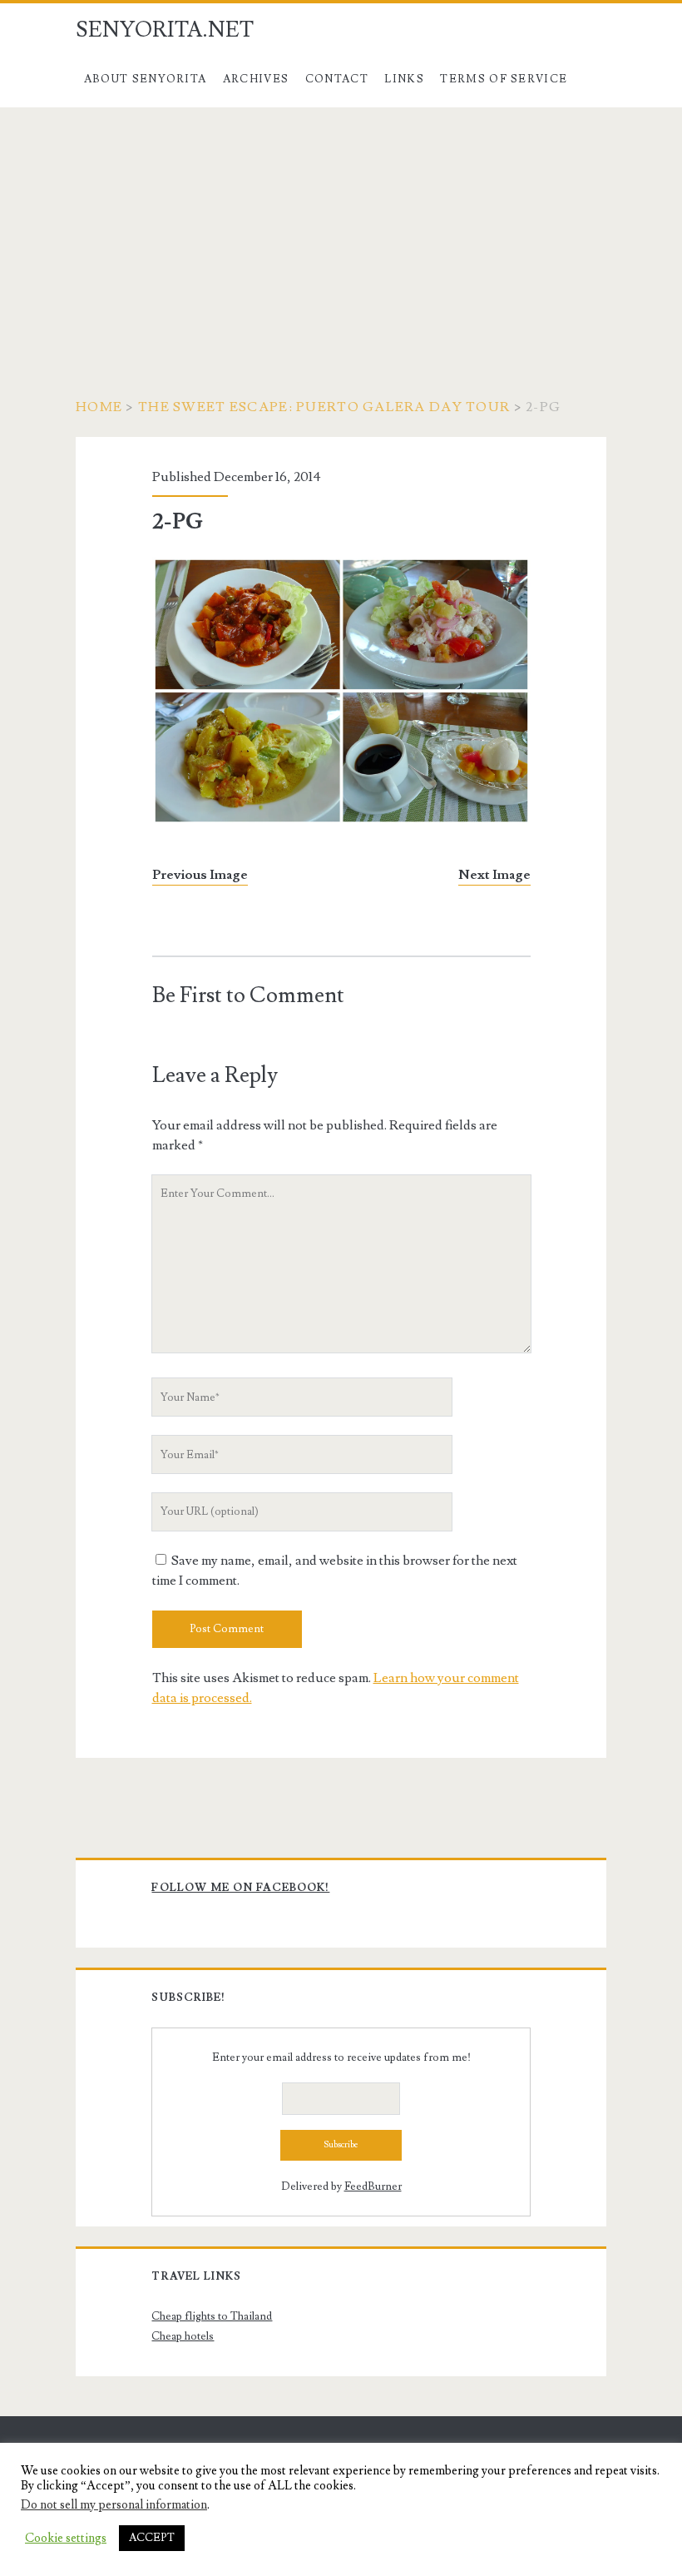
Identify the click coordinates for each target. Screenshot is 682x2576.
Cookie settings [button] (66, 2539)
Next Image (494, 875)
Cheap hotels (183, 2336)
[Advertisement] (341, 232)
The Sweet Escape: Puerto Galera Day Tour (324, 407)
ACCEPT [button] (152, 2538)
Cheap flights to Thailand (212, 2316)
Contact (337, 79)
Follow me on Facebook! (240, 1888)
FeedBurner (373, 2186)
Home (99, 407)
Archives (256, 79)
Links (404, 79)
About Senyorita (146, 79)
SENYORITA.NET (165, 30)
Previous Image (200, 875)
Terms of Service (504, 79)
